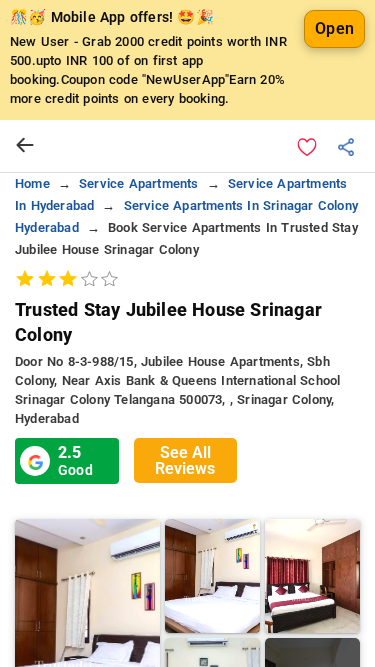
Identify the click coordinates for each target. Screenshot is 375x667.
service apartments (139, 183)
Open (334, 28)
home (32, 183)
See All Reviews (185, 460)
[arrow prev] (25, 146)
